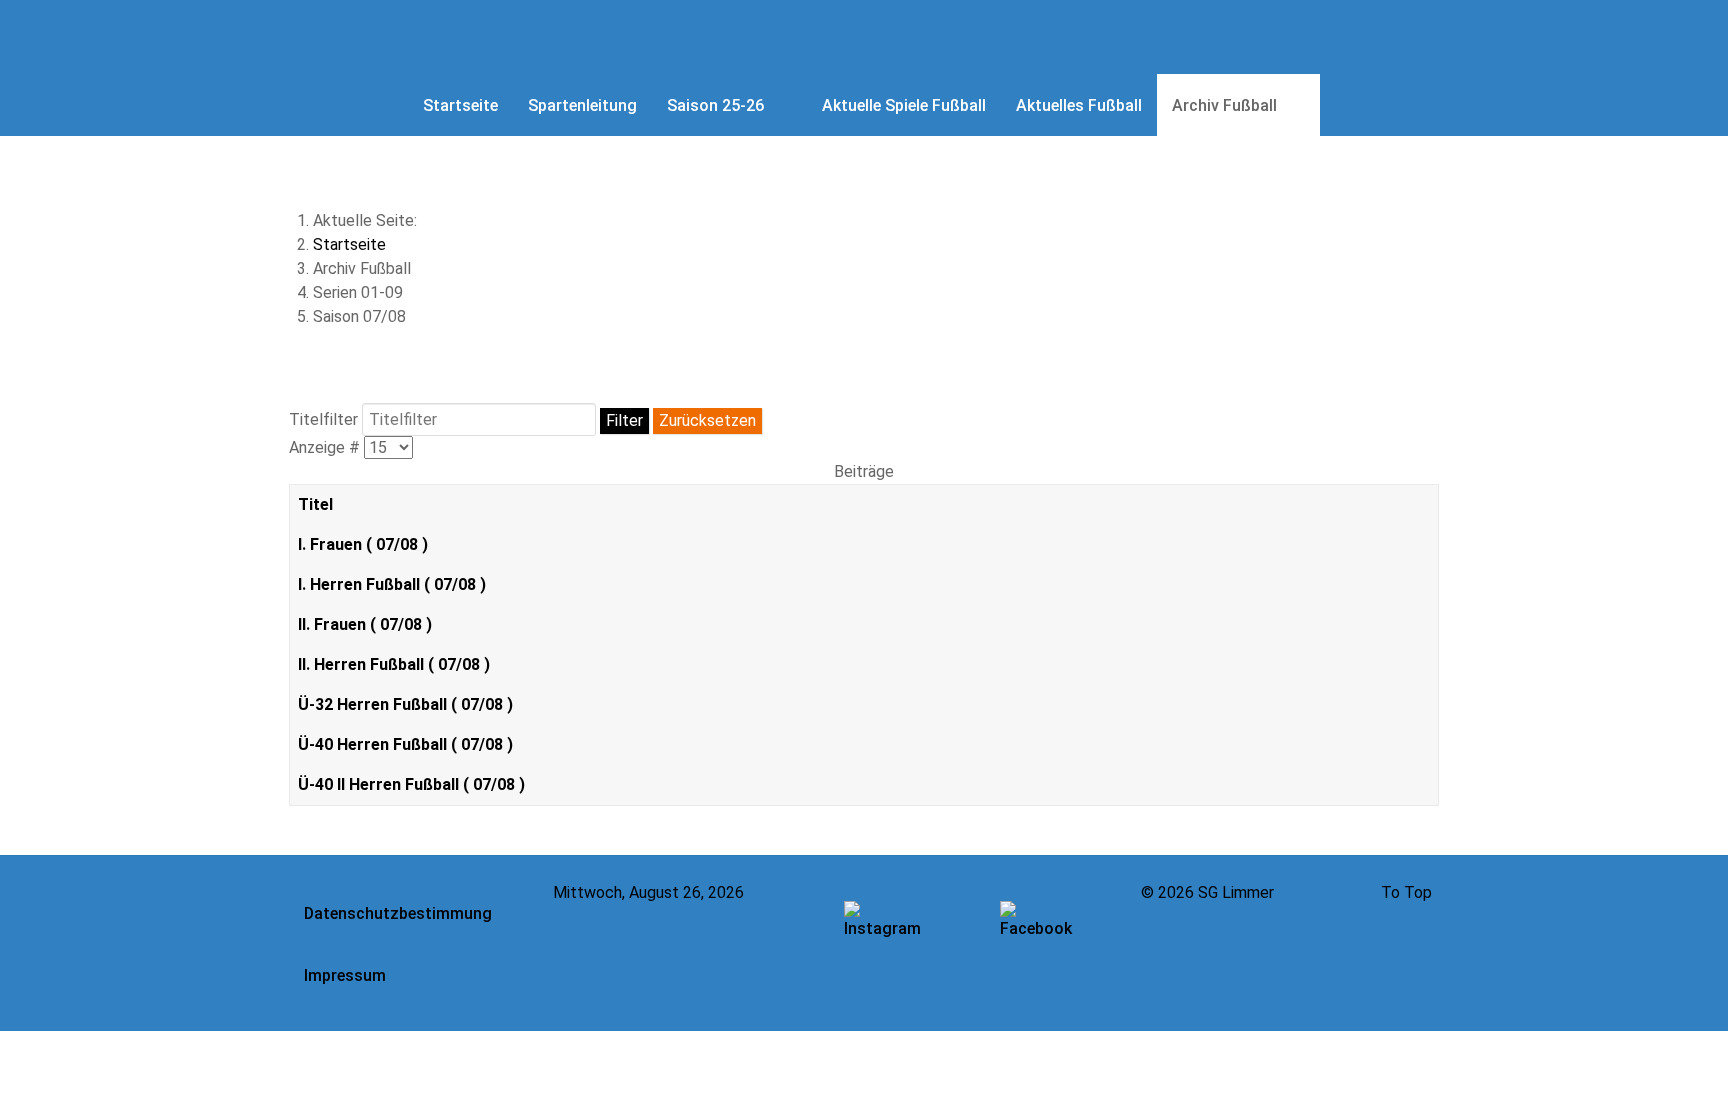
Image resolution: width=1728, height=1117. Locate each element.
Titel (315, 504)
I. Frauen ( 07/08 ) (363, 544)
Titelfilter (325, 419)
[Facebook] (1038, 932)
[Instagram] (882, 932)
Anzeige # (326, 447)
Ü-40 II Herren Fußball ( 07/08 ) (411, 784)
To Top (1406, 892)
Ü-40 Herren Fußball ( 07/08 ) (405, 744)
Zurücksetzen (707, 420)
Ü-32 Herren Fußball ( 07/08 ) (405, 704)
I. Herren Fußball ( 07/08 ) (392, 584)
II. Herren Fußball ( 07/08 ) (394, 664)
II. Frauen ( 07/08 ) (365, 624)
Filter (624, 420)
